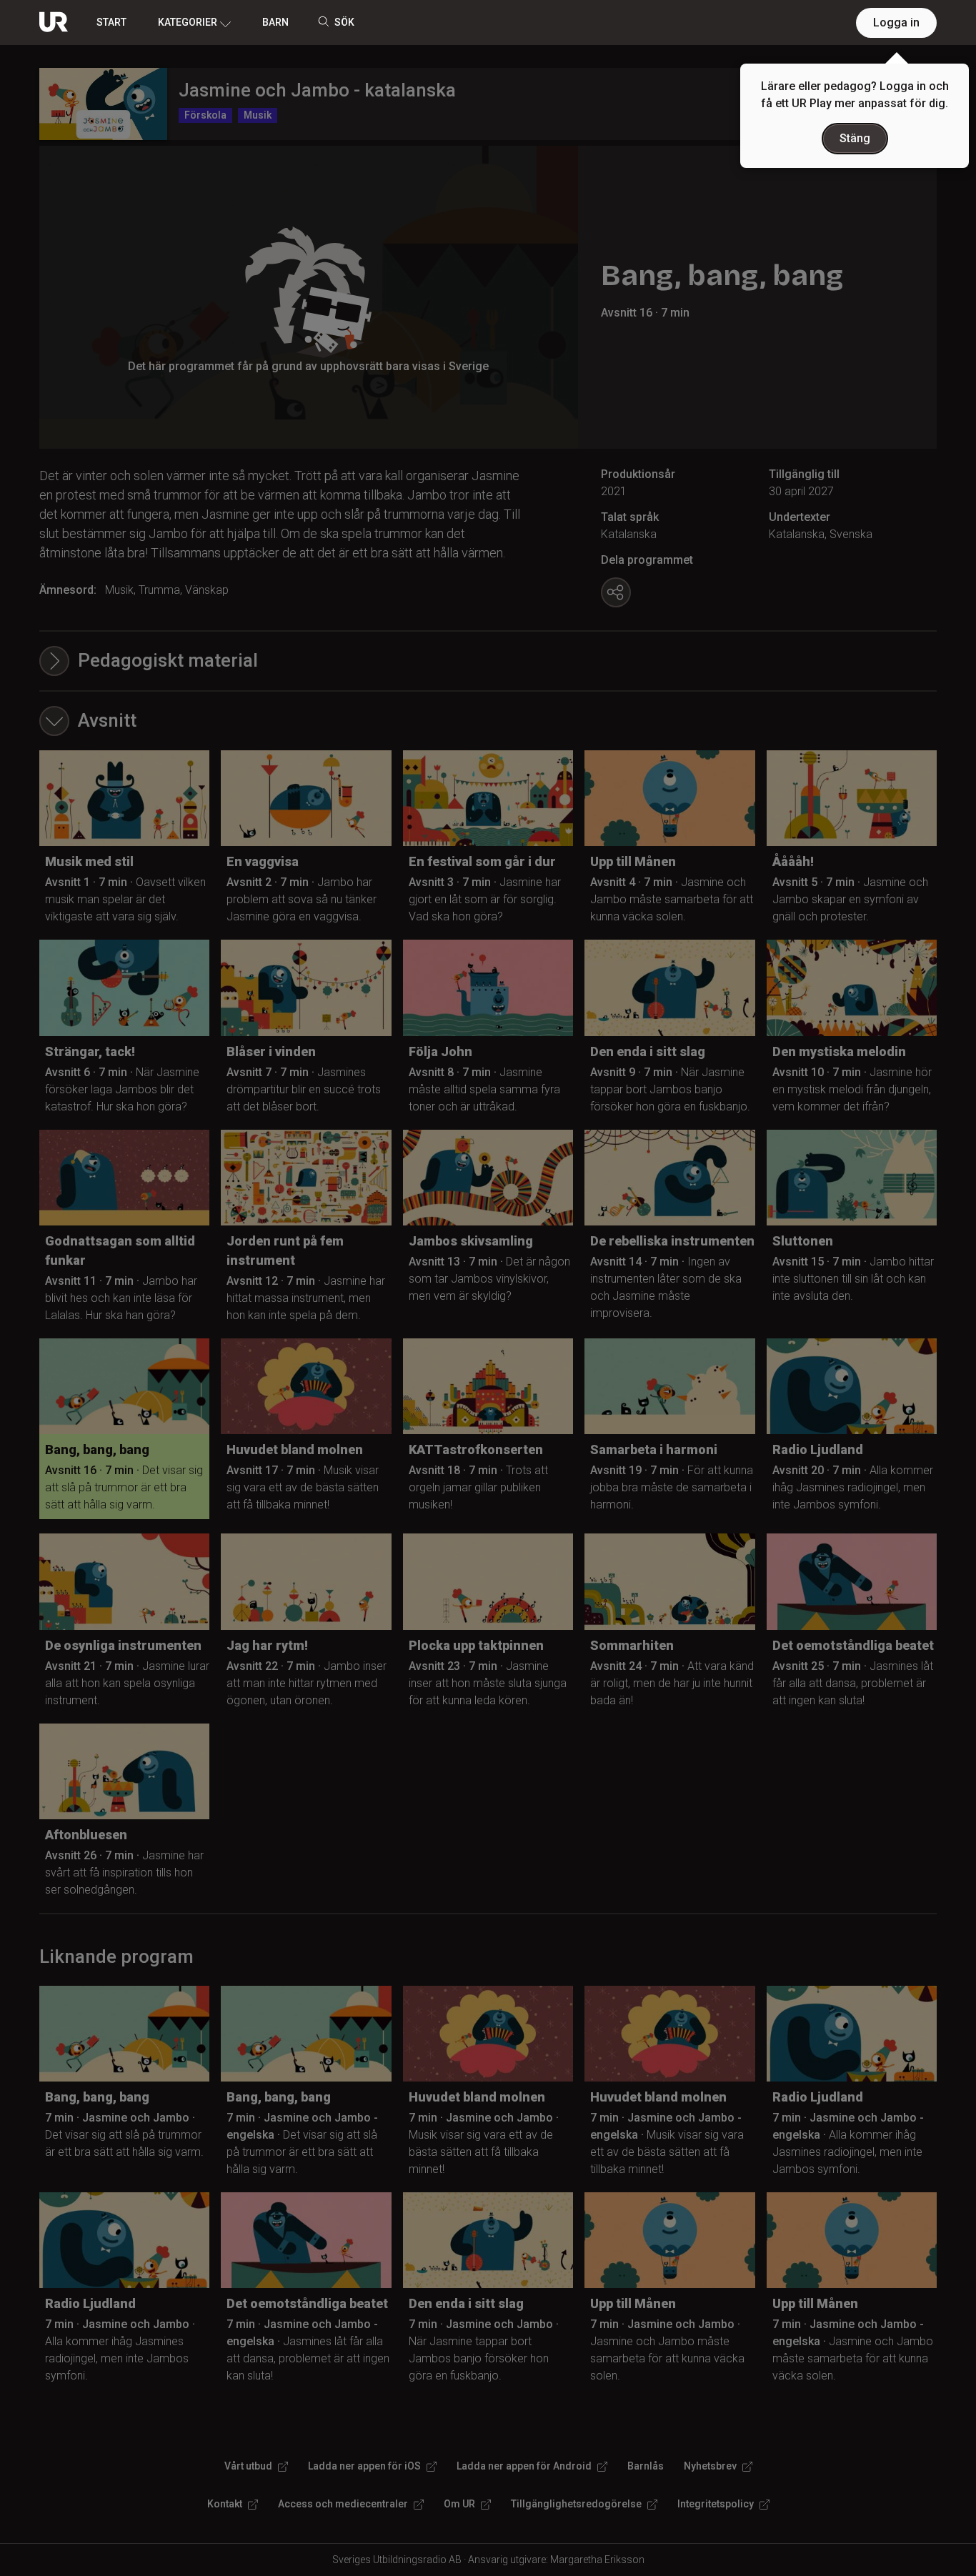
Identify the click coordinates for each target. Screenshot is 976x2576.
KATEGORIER (188, 22)
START (111, 22)
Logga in (896, 23)
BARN (275, 22)
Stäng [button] (855, 138)
